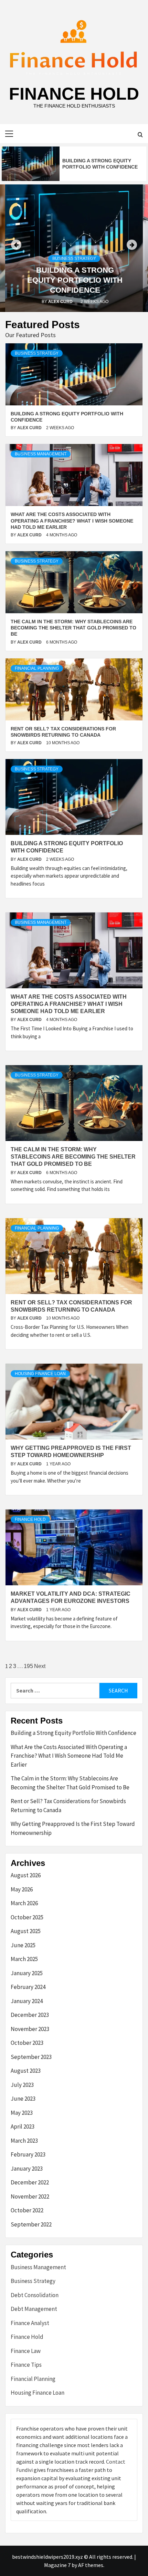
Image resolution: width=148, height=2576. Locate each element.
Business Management (41, 454)
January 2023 (27, 2169)
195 (28, 1666)
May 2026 (22, 1889)
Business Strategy (74, 259)
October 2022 (27, 2210)
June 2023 (23, 2099)
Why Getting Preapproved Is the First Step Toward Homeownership (73, 1828)
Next (40, 1666)
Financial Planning (37, 668)
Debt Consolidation (35, 2295)
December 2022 (30, 2182)
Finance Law (26, 2351)
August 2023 (26, 2071)
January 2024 (27, 2001)
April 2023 (23, 2127)
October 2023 (27, 2043)
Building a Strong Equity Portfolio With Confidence (75, 280)
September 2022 (31, 2224)
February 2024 (28, 1987)
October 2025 (27, 1917)
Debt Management (34, 2309)
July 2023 (22, 2085)
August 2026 (26, 1875)
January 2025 (27, 1973)
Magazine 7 (57, 2565)
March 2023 (24, 2141)
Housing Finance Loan (40, 1374)
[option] (74, 164)
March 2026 (24, 1903)
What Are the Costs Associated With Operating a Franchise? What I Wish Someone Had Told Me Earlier (72, 521)
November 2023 (30, 2029)
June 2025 (23, 1945)
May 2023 (22, 2113)
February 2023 (28, 2154)
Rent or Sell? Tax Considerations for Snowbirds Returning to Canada (68, 1806)
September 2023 (31, 2057)
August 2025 (26, 1931)
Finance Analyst (30, 2323)
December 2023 (30, 2015)
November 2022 (30, 2196)
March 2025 (24, 1959)
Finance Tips (26, 2365)
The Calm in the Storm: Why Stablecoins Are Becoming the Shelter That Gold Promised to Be (73, 628)
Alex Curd (61, 302)
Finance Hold (74, 94)
